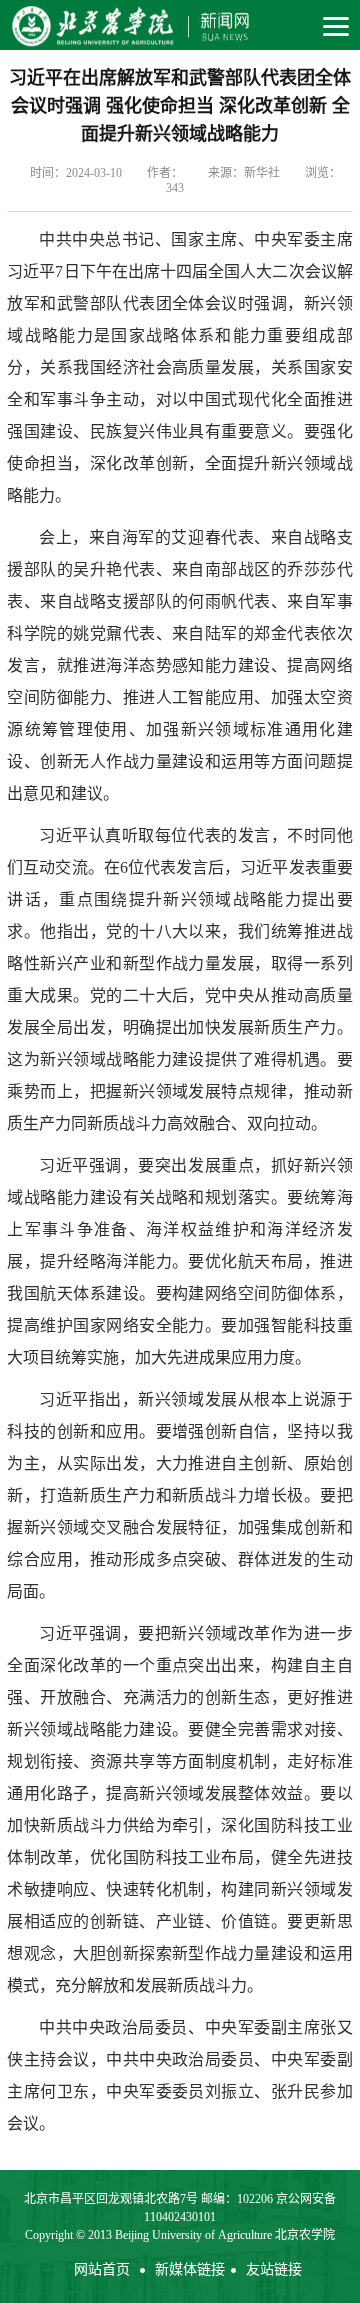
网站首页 (102, 2269)
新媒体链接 (190, 2269)
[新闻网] (128, 25)
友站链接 (274, 2269)
